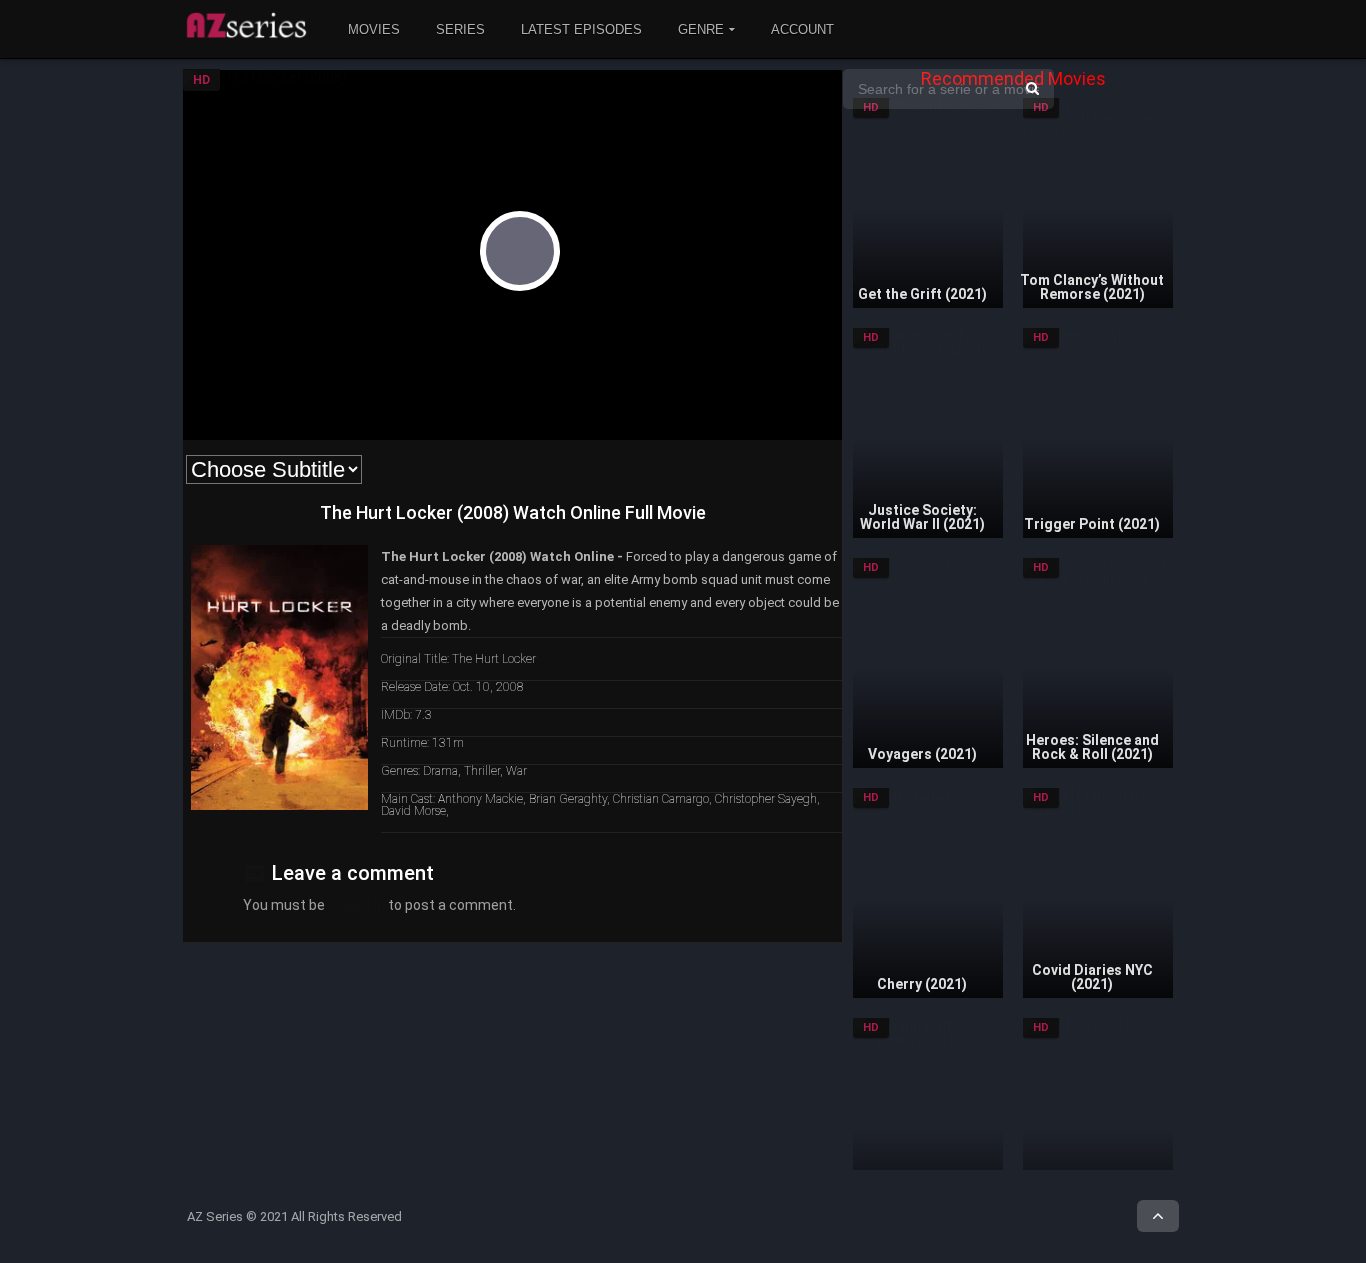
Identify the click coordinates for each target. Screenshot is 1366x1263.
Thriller (482, 771)
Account (802, 29)
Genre (701, 29)
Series (460, 29)
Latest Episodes (581, 29)
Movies (374, 29)
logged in (356, 905)
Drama (440, 771)
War (516, 771)
